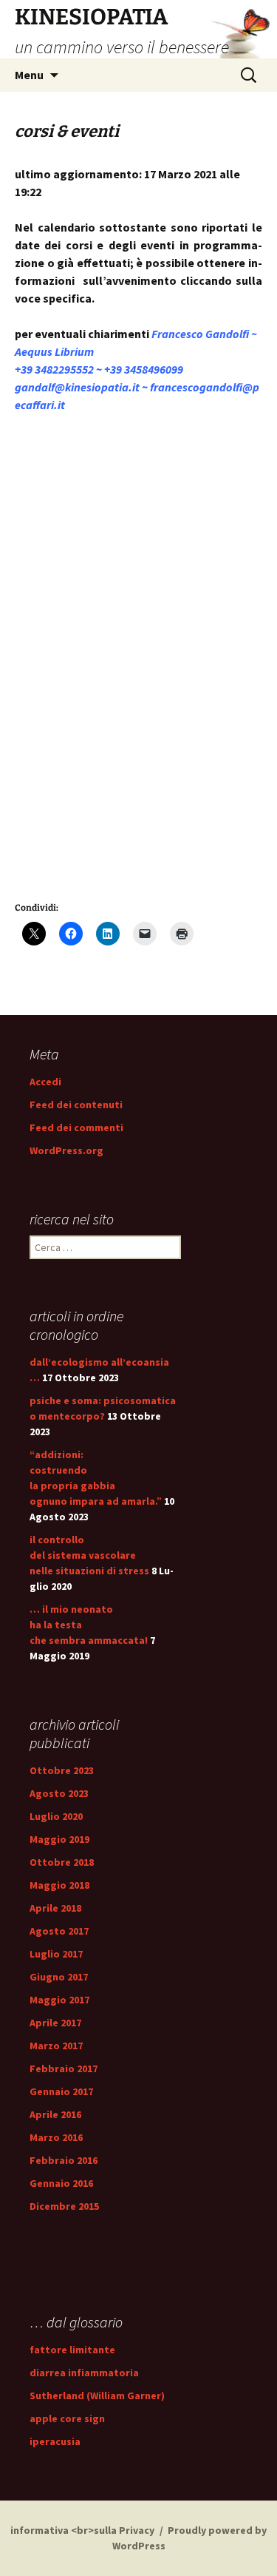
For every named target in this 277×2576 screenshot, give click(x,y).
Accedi (45, 1082)
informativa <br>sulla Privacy (82, 2530)
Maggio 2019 (59, 1839)
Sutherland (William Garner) (97, 2395)
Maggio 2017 (59, 2000)
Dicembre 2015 (64, 2206)
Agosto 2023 (59, 1793)
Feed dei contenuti (76, 1105)
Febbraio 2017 (64, 2068)
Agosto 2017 (59, 1931)
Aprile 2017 (55, 2023)
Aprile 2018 (55, 1908)
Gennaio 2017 (61, 2091)
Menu (29, 75)
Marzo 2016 (56, 2137)
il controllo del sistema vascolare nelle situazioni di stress (89, 1555)
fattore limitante (72, 2350)
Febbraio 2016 (64, 2160)
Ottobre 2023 (62, 1770)
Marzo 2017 (56, 2046)
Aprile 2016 (55, 2114)
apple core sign (67, 2418)
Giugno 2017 (59, 1977)
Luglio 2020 (56, 1816)
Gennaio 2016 (61, 2183)
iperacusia (55, 2441)
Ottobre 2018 (62, 1862)
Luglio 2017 (56, 1954)
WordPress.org (66, 1150)
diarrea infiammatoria (84, 2373)
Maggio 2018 (59, 1885)
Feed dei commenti (76, 1127)
